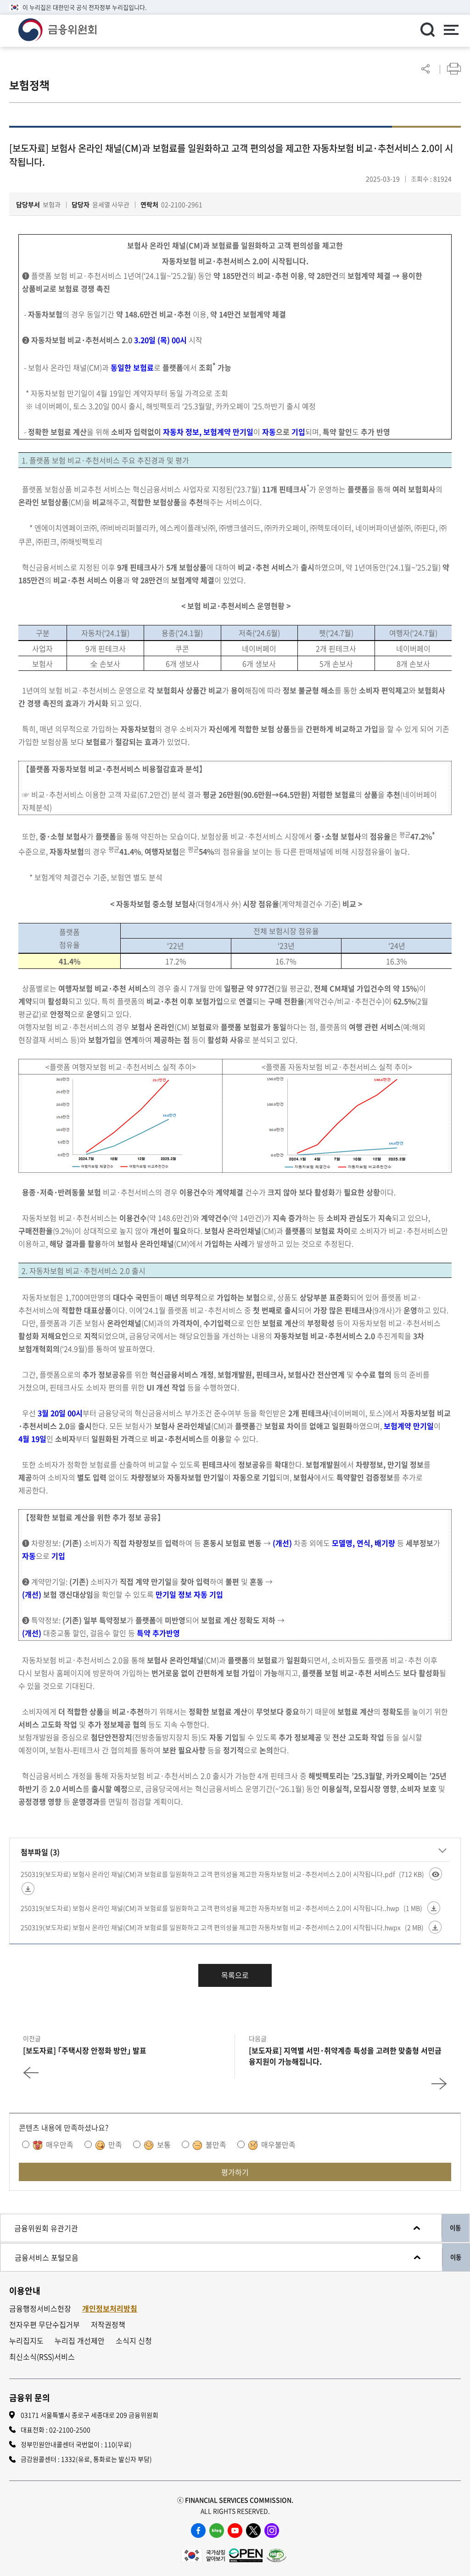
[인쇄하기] (454, 69)
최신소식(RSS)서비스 (42, 2357)
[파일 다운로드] (28, 1889)
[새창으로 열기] (203, 2554)
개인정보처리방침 (110, 2309)
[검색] (427, 29)
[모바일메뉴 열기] (451, 31)
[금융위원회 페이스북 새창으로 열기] (198, 2531)
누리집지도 (26, 2341)
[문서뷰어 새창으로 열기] (436, 1874)
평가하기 (235, 2172)
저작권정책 (108, 2325)
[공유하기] (425, 69)
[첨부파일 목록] (442, 1850)
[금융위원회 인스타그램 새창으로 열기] (272, 2531)
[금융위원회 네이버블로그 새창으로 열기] (217, 2531)
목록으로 (235, 1975)
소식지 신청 (134, 2341)
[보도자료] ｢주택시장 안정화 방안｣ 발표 (85, 2050)
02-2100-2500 (70, 2430)
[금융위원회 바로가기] (57, 28)
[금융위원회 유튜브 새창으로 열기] (235, 2531)
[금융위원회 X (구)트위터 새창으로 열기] (253, 2531)
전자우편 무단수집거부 (45, 2325)
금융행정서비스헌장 (40, 2309)
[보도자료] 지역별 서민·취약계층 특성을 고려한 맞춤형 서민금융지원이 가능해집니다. (345, 2056)
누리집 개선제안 (80, 2341)
